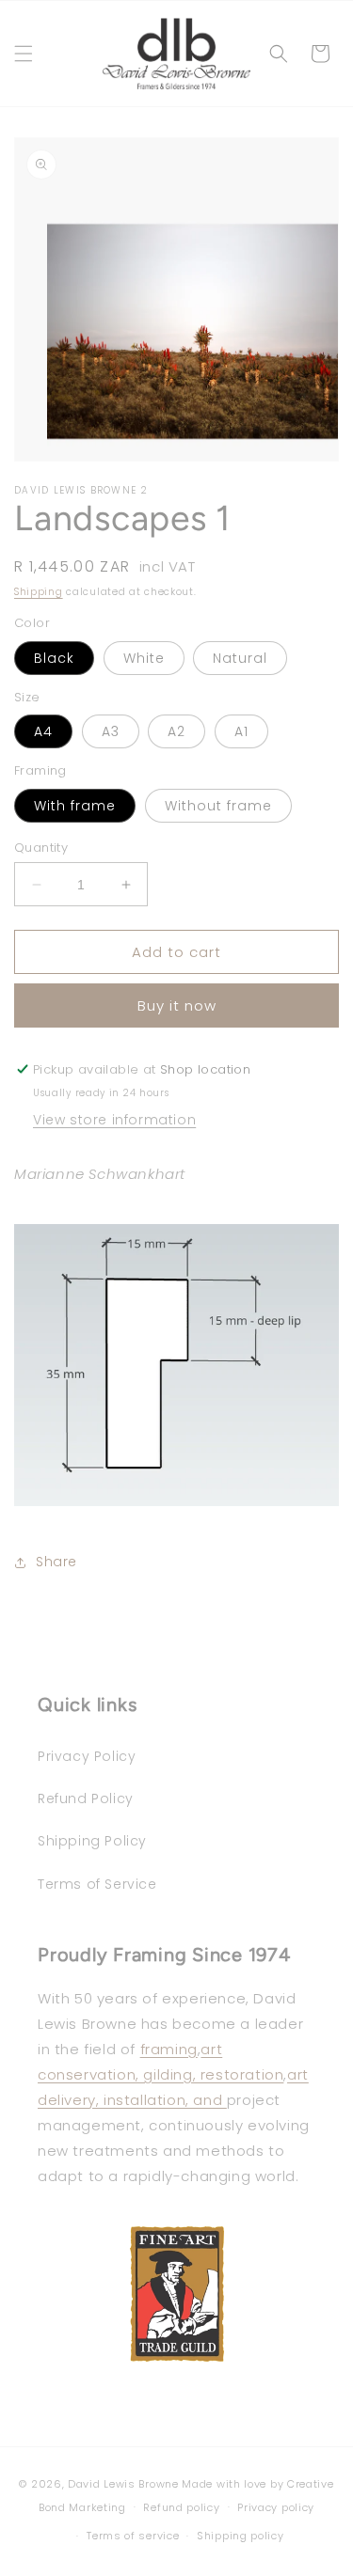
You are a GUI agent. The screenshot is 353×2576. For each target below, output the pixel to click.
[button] (24, 54)
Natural (240, 658)
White (144, 658)
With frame (75, 806)
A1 (241, 731)
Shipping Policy (92, 1841)
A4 (43, 731)
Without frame (218, 806)
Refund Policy (86, 1798)
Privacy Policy (87, 1756)
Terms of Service (97, 1884)
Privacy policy (276, 2507)
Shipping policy (241, 2536)
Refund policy (181, 2507)
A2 (176, 731)
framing (169, 2049)
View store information (114, 1120)
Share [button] (56, 1562)
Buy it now (177, 1005)
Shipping (39, 592)
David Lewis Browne (123, 2484)
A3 (111, 731)
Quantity (41, 848)
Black (54, 658)
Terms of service (133, 2536)
